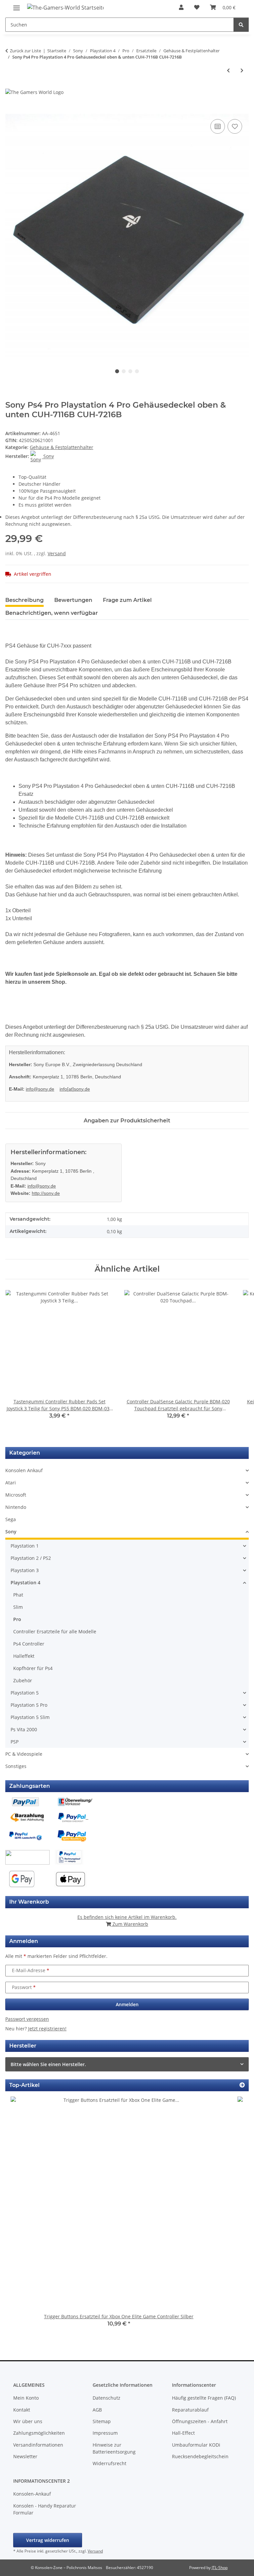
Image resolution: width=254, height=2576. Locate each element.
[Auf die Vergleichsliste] (218, 126)
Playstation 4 (25, 1582)
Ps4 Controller (29, 1644)
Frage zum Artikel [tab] (127, 600)
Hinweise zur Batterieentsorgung (114, 2448)
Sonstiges (16, 1766)
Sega (11, 1519)
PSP (15, 1742)
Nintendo (16, 1507)
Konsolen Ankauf (24, 1470)
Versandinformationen (38, 2445)
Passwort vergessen (27, 2019)
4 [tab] (137, 371)
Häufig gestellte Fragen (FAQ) (204, 2398)
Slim (18, 1607)
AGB (97, 2410)
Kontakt (22, 2410)
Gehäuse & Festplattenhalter (62, 447)
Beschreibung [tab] (24, 600)
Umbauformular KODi (196, 2445)
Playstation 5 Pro (29, 1705)
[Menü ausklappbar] (17, 5)
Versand (57, 553)
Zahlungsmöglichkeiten (39, 2433)
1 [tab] (117, 371)
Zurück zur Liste (25, 51)
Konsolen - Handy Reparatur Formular (45, 2509)
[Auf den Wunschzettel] (235, 126)
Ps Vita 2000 (24, 1729)
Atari (11, 1483)
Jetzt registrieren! (47, 2029)
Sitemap (102, 2421)
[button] (181, 7)
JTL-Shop (220, 2568)
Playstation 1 (25, 1546)
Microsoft (16, 1495)
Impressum (105, 2433)
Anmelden (127, 2004)
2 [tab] (124, 371)
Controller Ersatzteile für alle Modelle (55, 1631)
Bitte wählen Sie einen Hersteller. (48, 2064)
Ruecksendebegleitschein (200, 2456)
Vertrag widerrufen (48, 2540)
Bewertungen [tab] (73, 600)
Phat (18, 1595)
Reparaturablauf (190, 2410)
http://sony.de (46, 1193)
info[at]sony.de (75, 1089)
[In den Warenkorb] (11, 110)
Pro (17, 1619)
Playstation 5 (25, 1693)
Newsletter (25, 2456)
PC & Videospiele (24, 1754)
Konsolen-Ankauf (32, 2494)
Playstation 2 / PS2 (31, 1558)
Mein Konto (26, 2398)
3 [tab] (130, 371)
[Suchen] (241, 25)
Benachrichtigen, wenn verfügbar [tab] (52, 613)
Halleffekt (24, 1656)
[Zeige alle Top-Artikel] (242, 2085)
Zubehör (23, 1680)
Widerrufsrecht (109, 2463)
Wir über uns (28, 2421)
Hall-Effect (183, 2433)
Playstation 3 (25, 1570)
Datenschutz (106, 2398)
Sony (11, 1532)
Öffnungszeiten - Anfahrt (200, 2421)
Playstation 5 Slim (30, 1717)
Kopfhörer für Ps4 (33, 1668)
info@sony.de (40, 1089)
